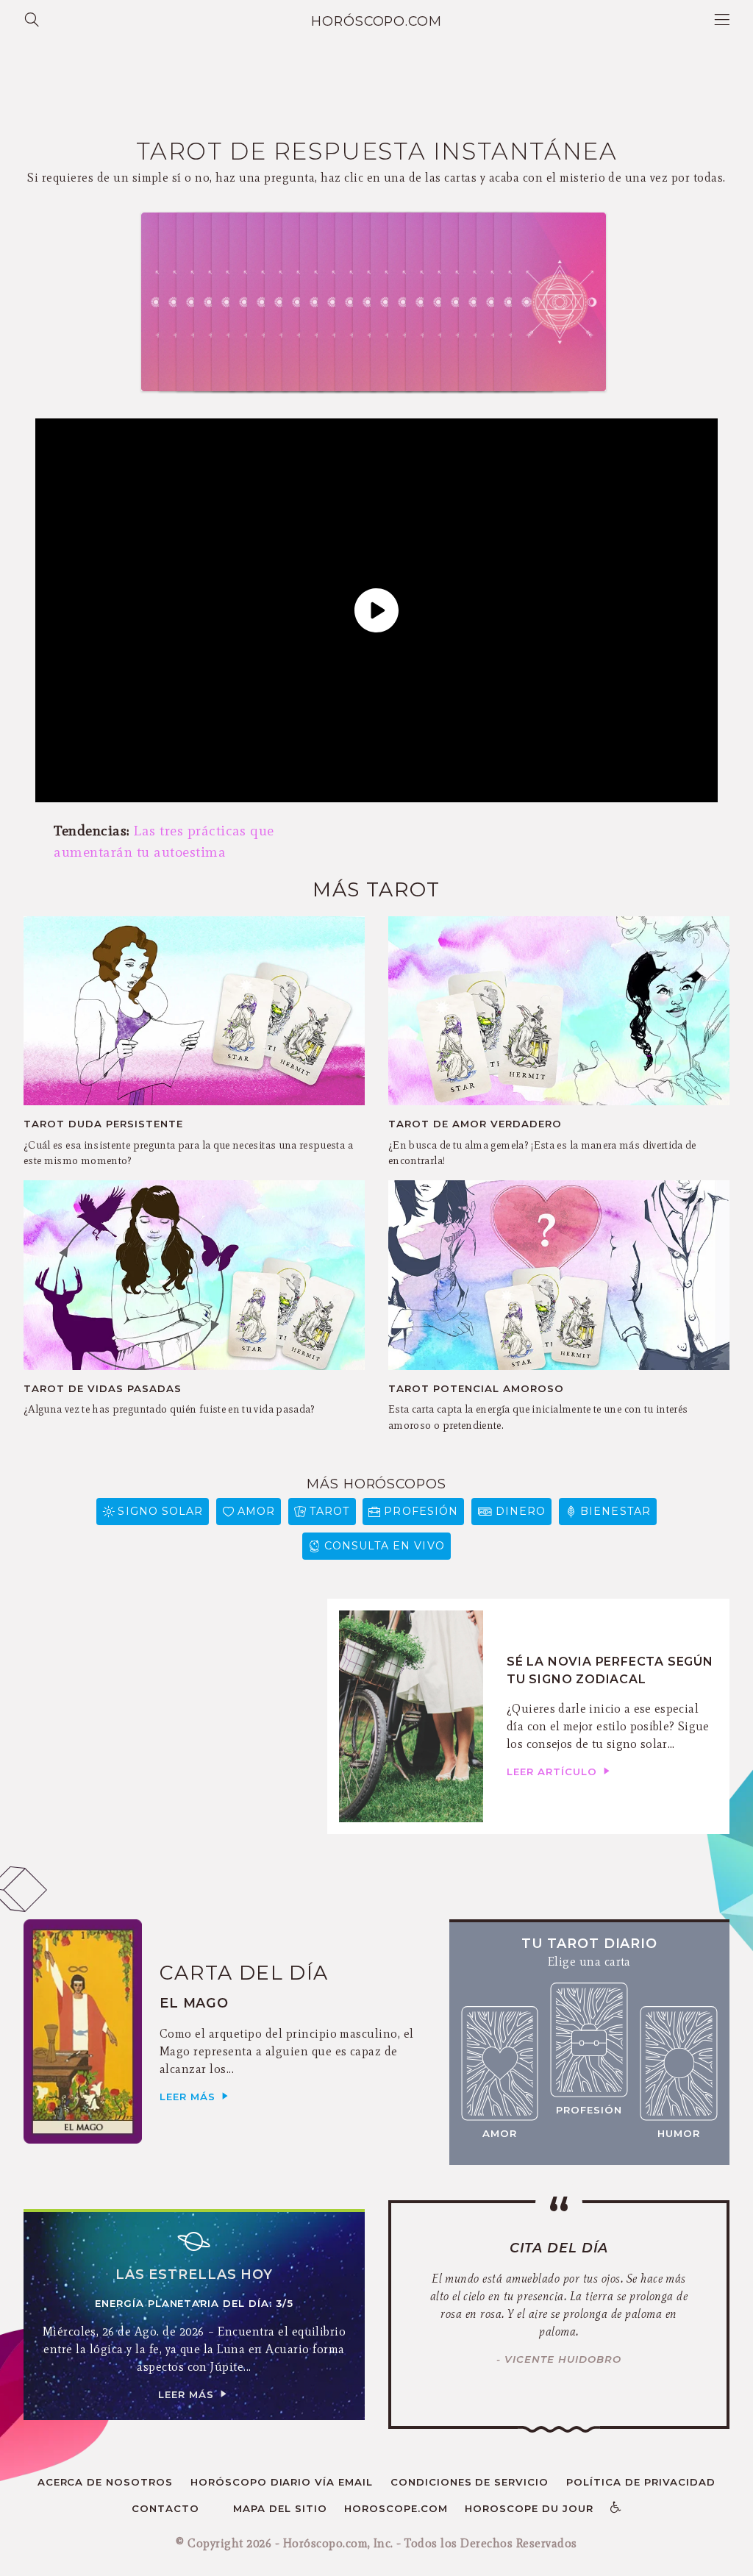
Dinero (521, 1511)
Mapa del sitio (280, 2508)
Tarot (329, 1511)
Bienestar (615, 1511)
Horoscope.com (396, 2508)
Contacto (165, 2508)
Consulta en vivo (385, 1546)
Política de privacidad (641, 2482)
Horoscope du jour (529, 2508)
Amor (256, 1511)
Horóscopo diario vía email (282, 2482)
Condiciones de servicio (470, 2482)
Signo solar (160, 1511)
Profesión (421, 1511)
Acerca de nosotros (106, 2482)
